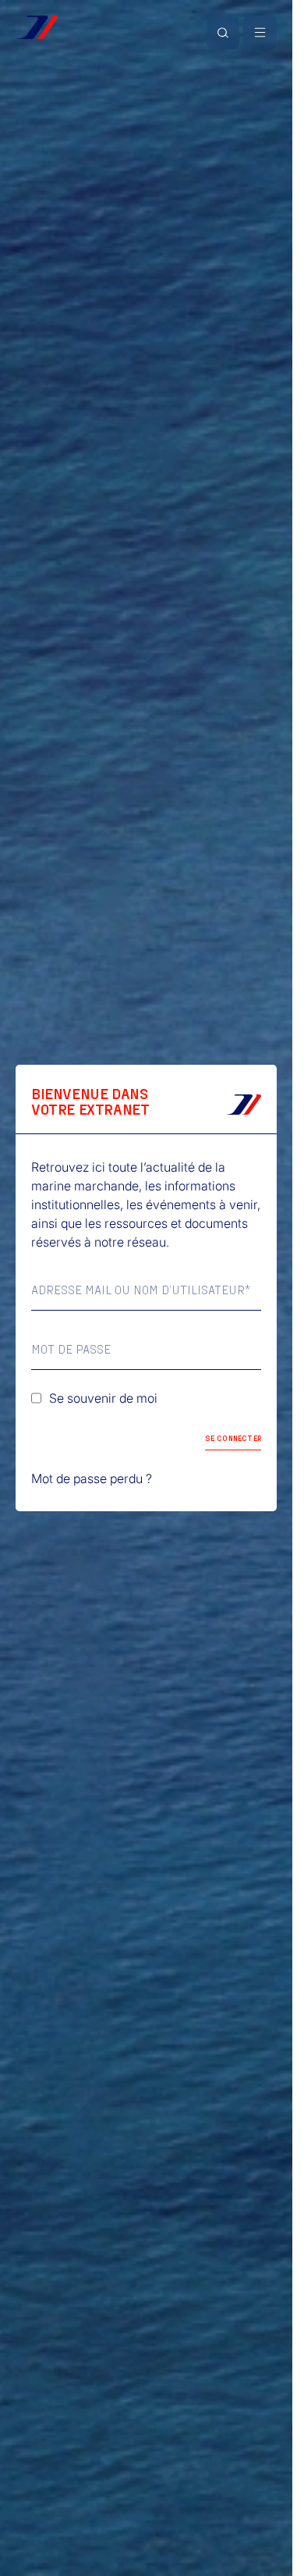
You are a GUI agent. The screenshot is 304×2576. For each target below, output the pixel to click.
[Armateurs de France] (37, 27)
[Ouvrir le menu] (260, 32)
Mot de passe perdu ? (92, 1478)
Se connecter (233, 1438)
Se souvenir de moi (103, 1398)
